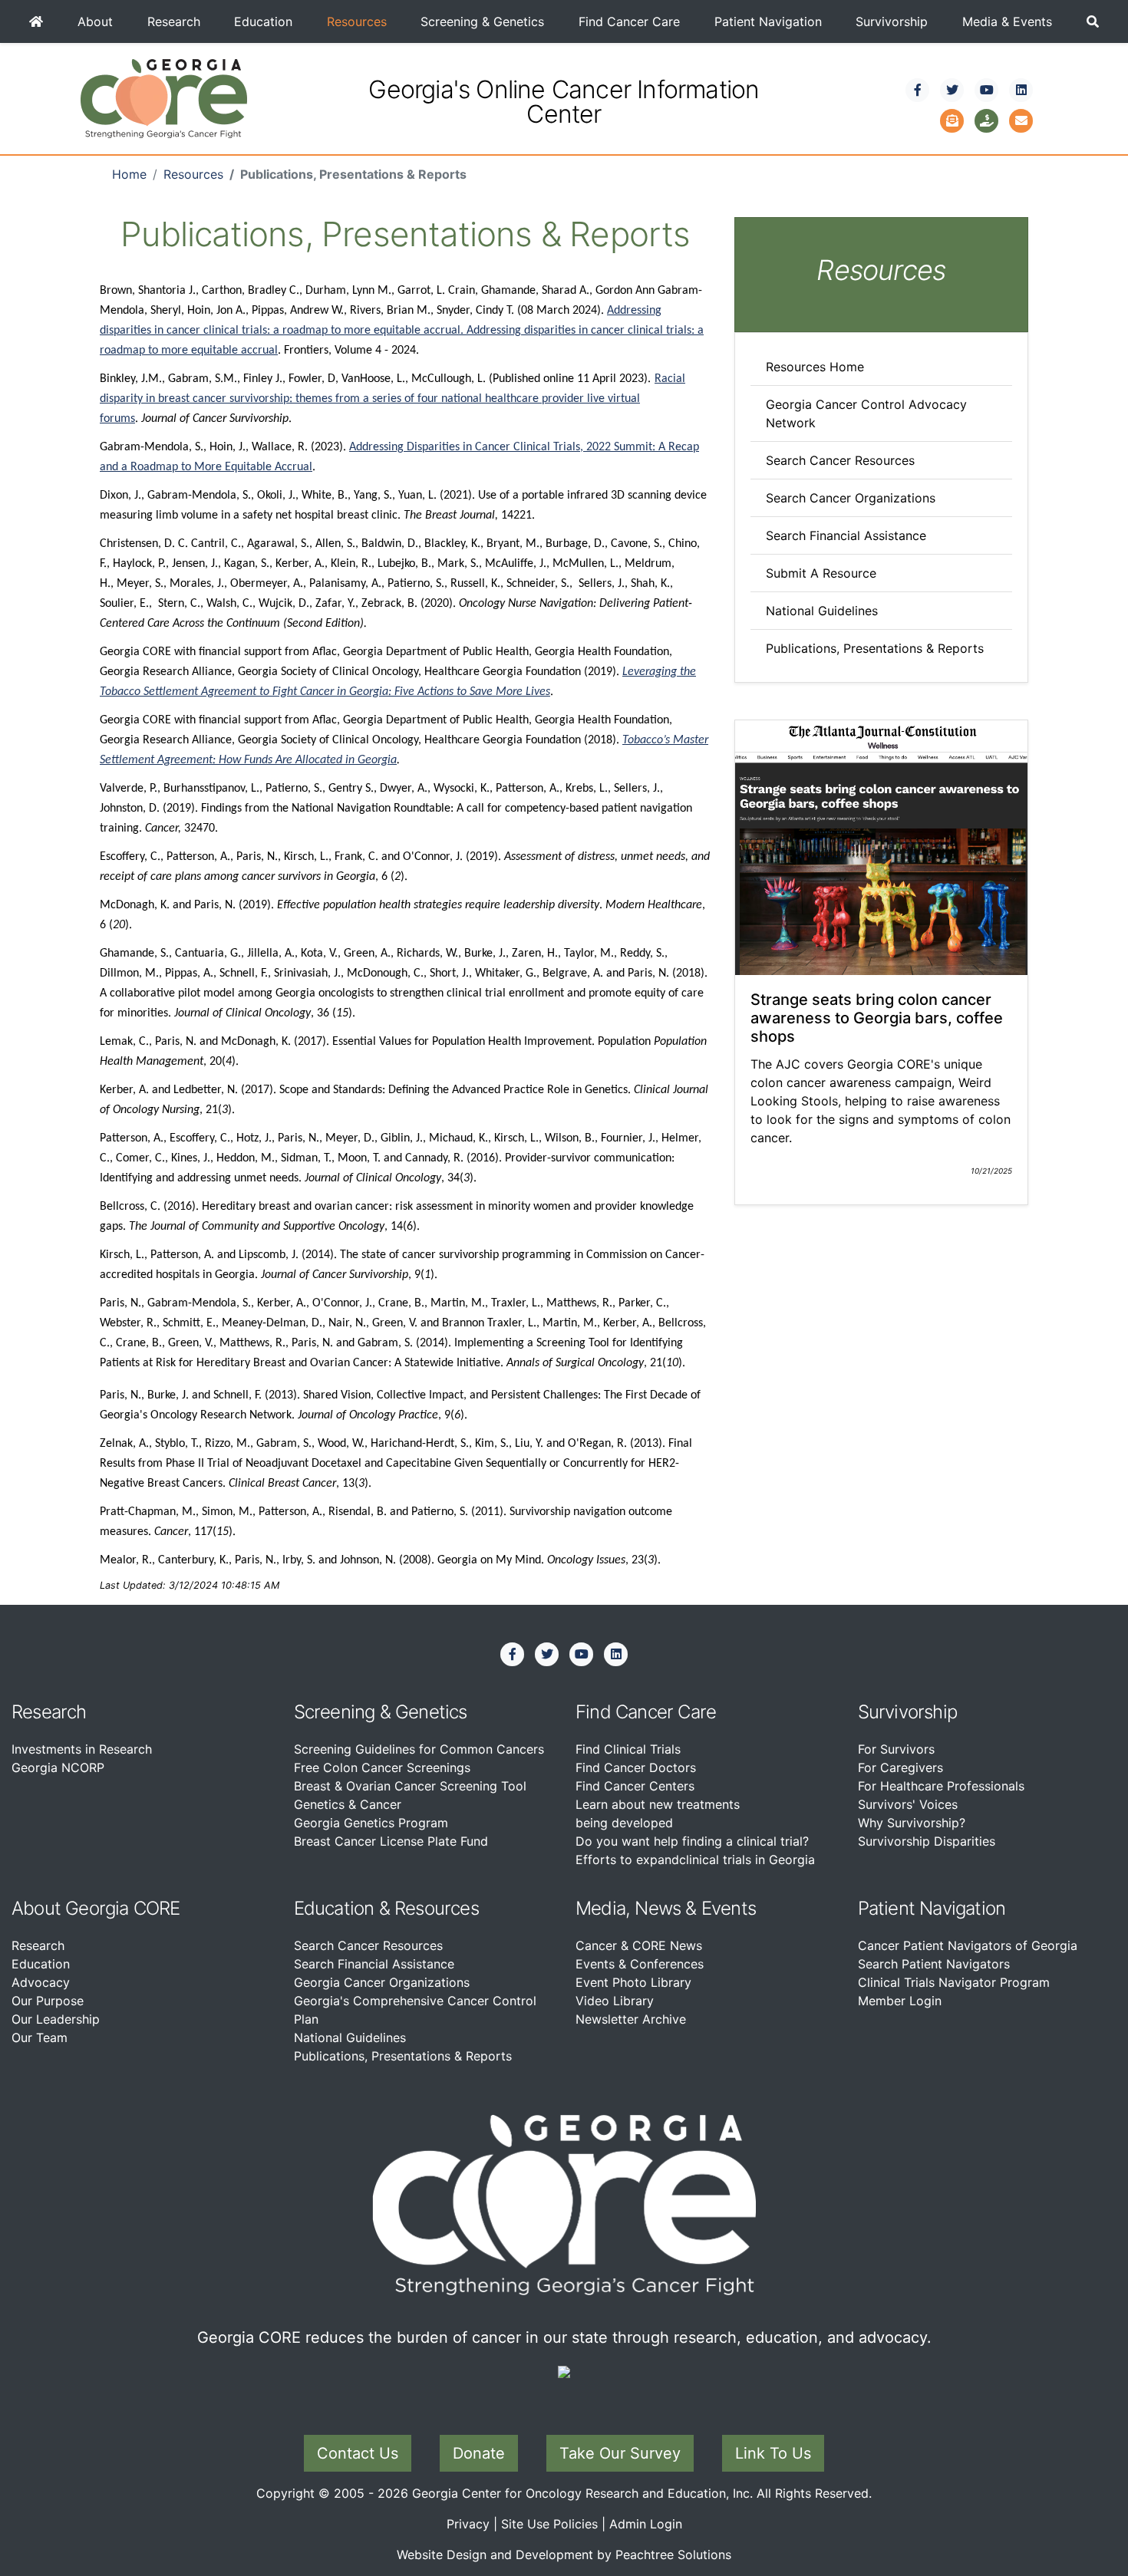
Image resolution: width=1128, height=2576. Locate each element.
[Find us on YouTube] (987, 90)
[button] (1092, 21)
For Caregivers (900, 1767)
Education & (342, 1908)
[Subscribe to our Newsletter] (952, 119)
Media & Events (1007, 21)
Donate (479, 2453)
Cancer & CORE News (639, 1945)
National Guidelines (822, 611)
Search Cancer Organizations (851, 498)
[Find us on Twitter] (952, 90)
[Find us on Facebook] (918, 90)
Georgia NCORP (58, 1767)
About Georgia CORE (96, 1908)
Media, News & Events (666, 1908)
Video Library (615, 2001)
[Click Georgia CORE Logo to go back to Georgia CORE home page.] (164, 97)
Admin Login (646, 2524)
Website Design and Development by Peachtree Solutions (564, 2555)
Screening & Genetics (482, 21)
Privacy (468, 2524)
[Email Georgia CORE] (1021, 119)
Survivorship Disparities (927, 1841)
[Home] (36, 21)
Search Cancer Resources (840, 460)
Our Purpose (48, 2001)
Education (263, 21)
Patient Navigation (768, 21)
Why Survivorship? (912, 1823)
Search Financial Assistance (846, 535)
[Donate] (987, 119)
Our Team (40, 2037)
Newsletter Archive (631, 2019)
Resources (357, 21)
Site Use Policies (549, 2524)
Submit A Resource (821, 573)
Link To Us (773, 2453)
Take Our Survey (620, 2453)
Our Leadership (56, 2019)
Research (174, 21)
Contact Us (358, 2453)
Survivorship (892, 21)
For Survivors (896, 1749)
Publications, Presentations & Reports (875, 648)
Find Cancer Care (629, 21)
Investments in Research (82, 1749)
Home (129, 174)
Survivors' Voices (908, 1804)
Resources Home (815, 367)
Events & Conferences (640, 1964)
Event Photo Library (633, 1982)
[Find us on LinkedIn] (1021, 90)
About (95, 21)
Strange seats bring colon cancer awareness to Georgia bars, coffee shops (877, 1018)
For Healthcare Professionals (941, 1786)
